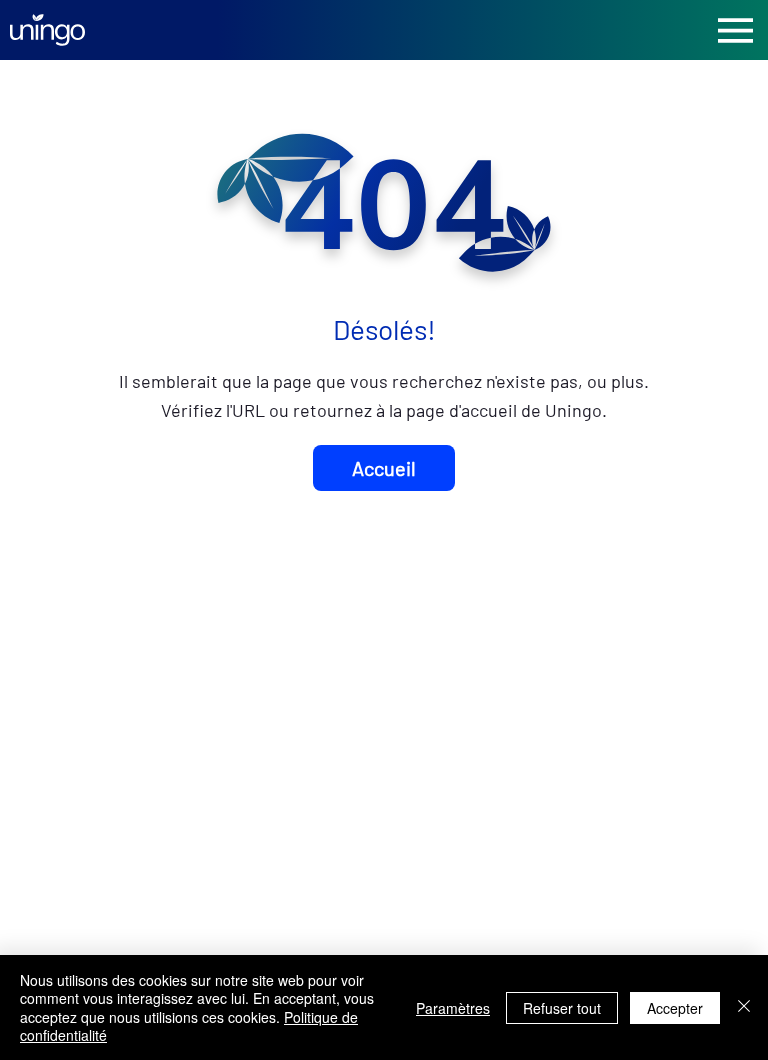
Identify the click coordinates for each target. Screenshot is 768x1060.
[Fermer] (744, 1007)
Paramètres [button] (453, 1008)
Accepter (675, 1008)
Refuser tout (562, 1008)
